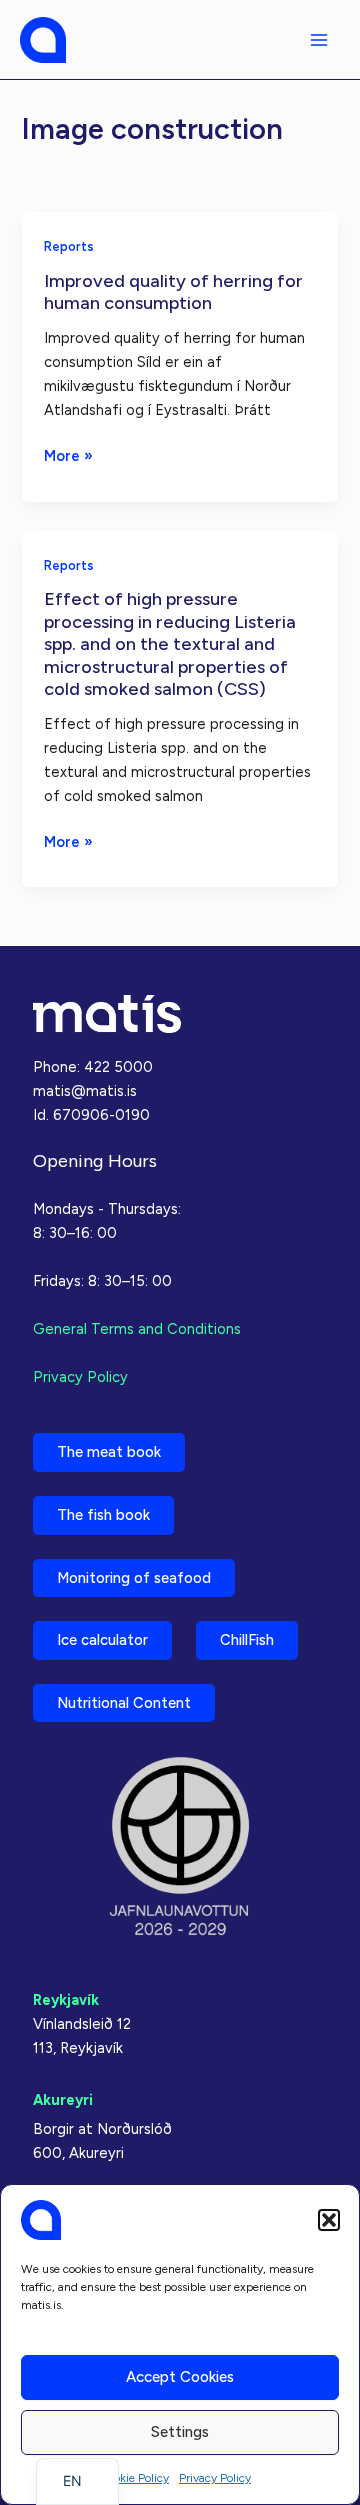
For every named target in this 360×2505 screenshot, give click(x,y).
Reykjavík (66, 2000)
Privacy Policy (215, 2478)
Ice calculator (102, 1640)
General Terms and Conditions (137, 1329)
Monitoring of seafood (134, 1578)
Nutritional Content (124, 1703)
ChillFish (247, 1640)
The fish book (103, 1515)
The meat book (109, 1452)
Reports (69, 246)
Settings (180, 2432)
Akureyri (63, 2100)
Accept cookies (180, 2377)
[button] (329, 2220)
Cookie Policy (134, 2478)
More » (68, 457)
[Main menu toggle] (319, 40)
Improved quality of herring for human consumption (173, 292)
